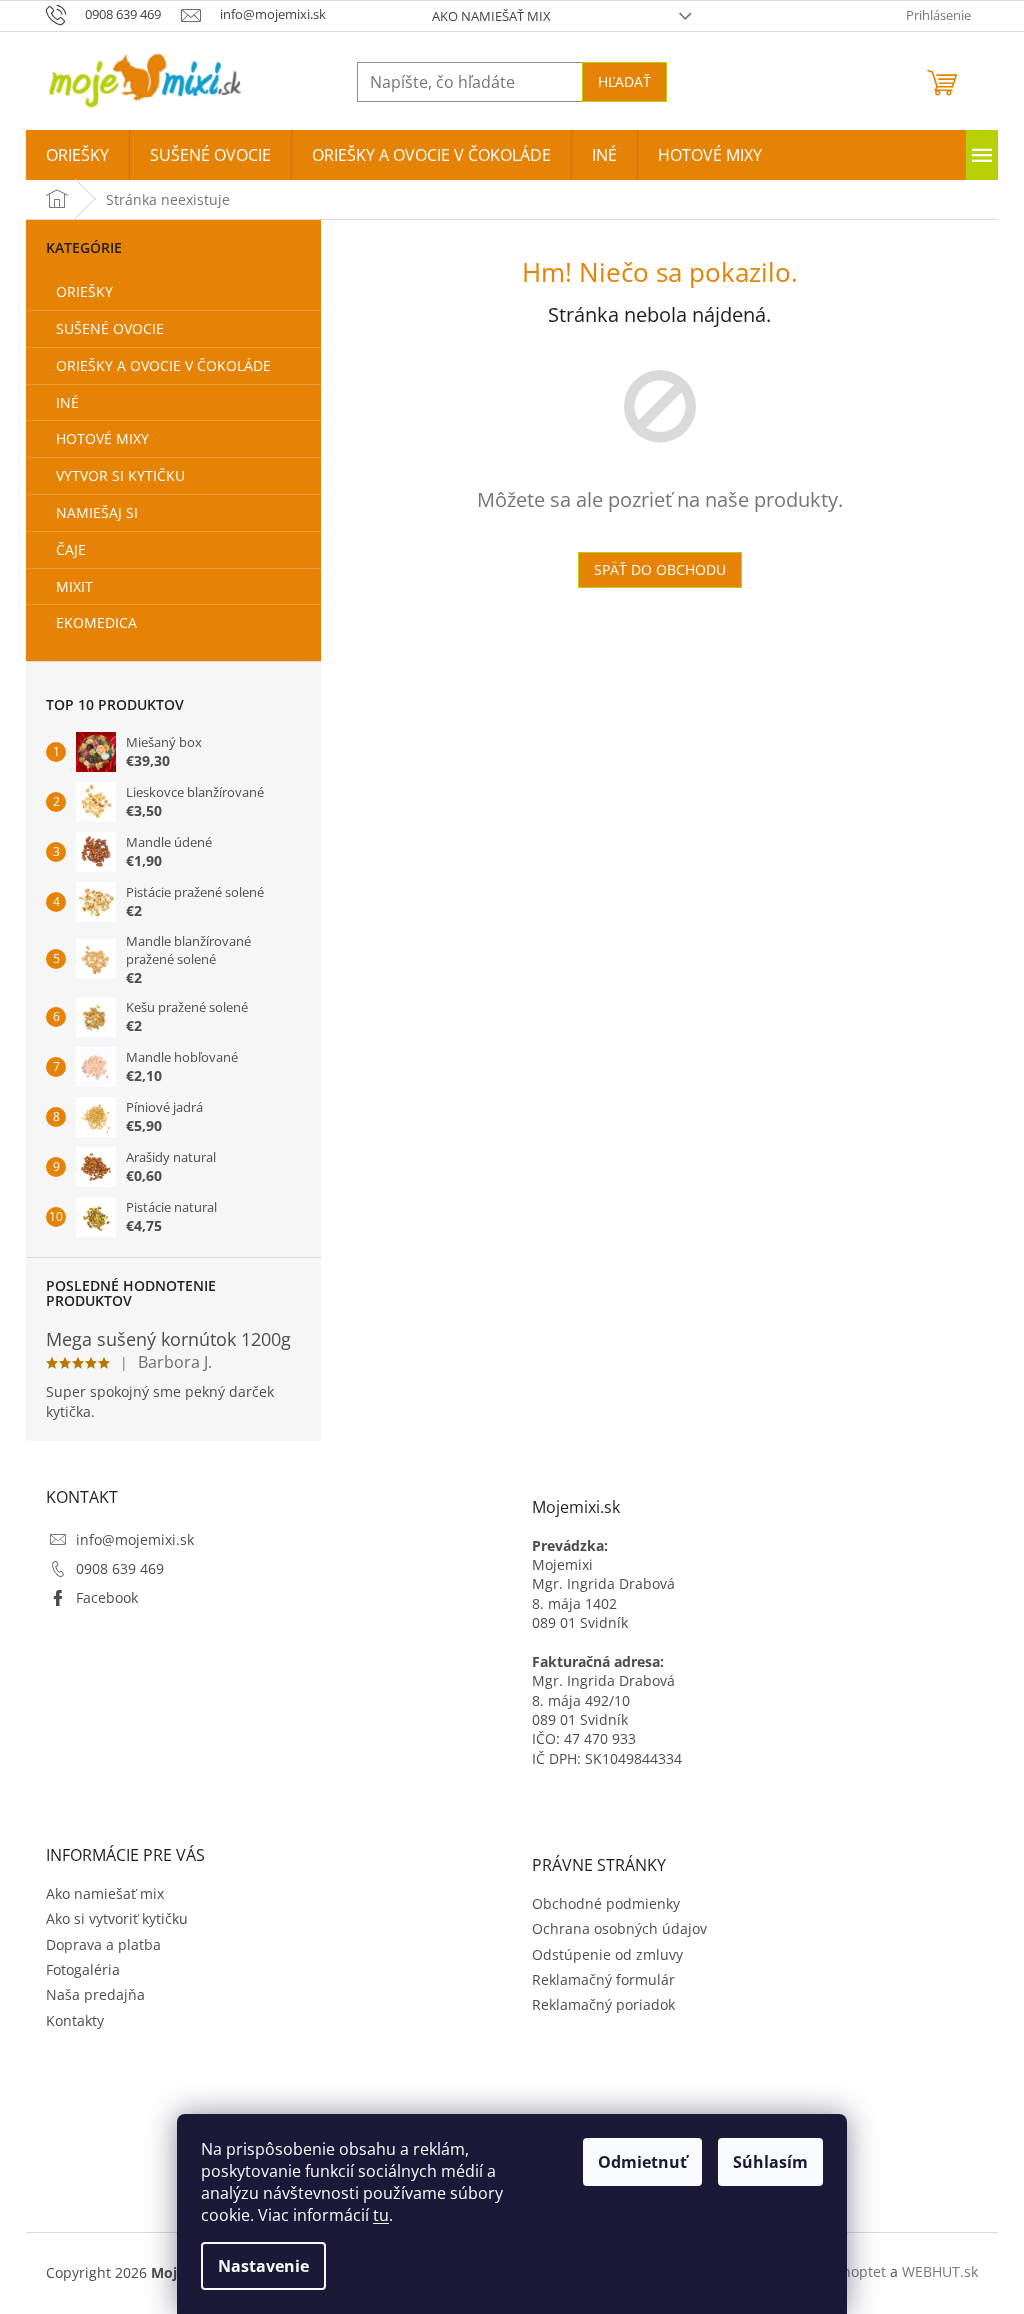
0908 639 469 (120, 1568)
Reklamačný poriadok (603, 2004)
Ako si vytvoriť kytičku (117, 1918)
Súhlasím (770, 2162)
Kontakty (75, 2020)
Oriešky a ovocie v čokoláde (163, 365)
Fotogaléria (83, 1969)
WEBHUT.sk (940, 2271)
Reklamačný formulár (603, 1979)
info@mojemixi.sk (135, 1539)
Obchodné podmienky (606, 1903)
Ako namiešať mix (491, 16)
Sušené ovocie (110, 328)
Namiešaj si (97, 512)
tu (381, 2215)
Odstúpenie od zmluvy (607, 1954)
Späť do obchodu (660, 569)
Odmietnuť (642, 2162)
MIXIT (74, 586)
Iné (67, 402)
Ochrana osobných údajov (619, 1928)
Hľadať (624, 81)
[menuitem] (77, 155)
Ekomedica (96, 622)
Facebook (107, 1597)
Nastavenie (263, 2266)
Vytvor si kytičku (120, 475)
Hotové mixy (102, 438)
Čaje (71, 549)
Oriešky (84, 291)
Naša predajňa (95, 1994)
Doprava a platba (103, 1944)
